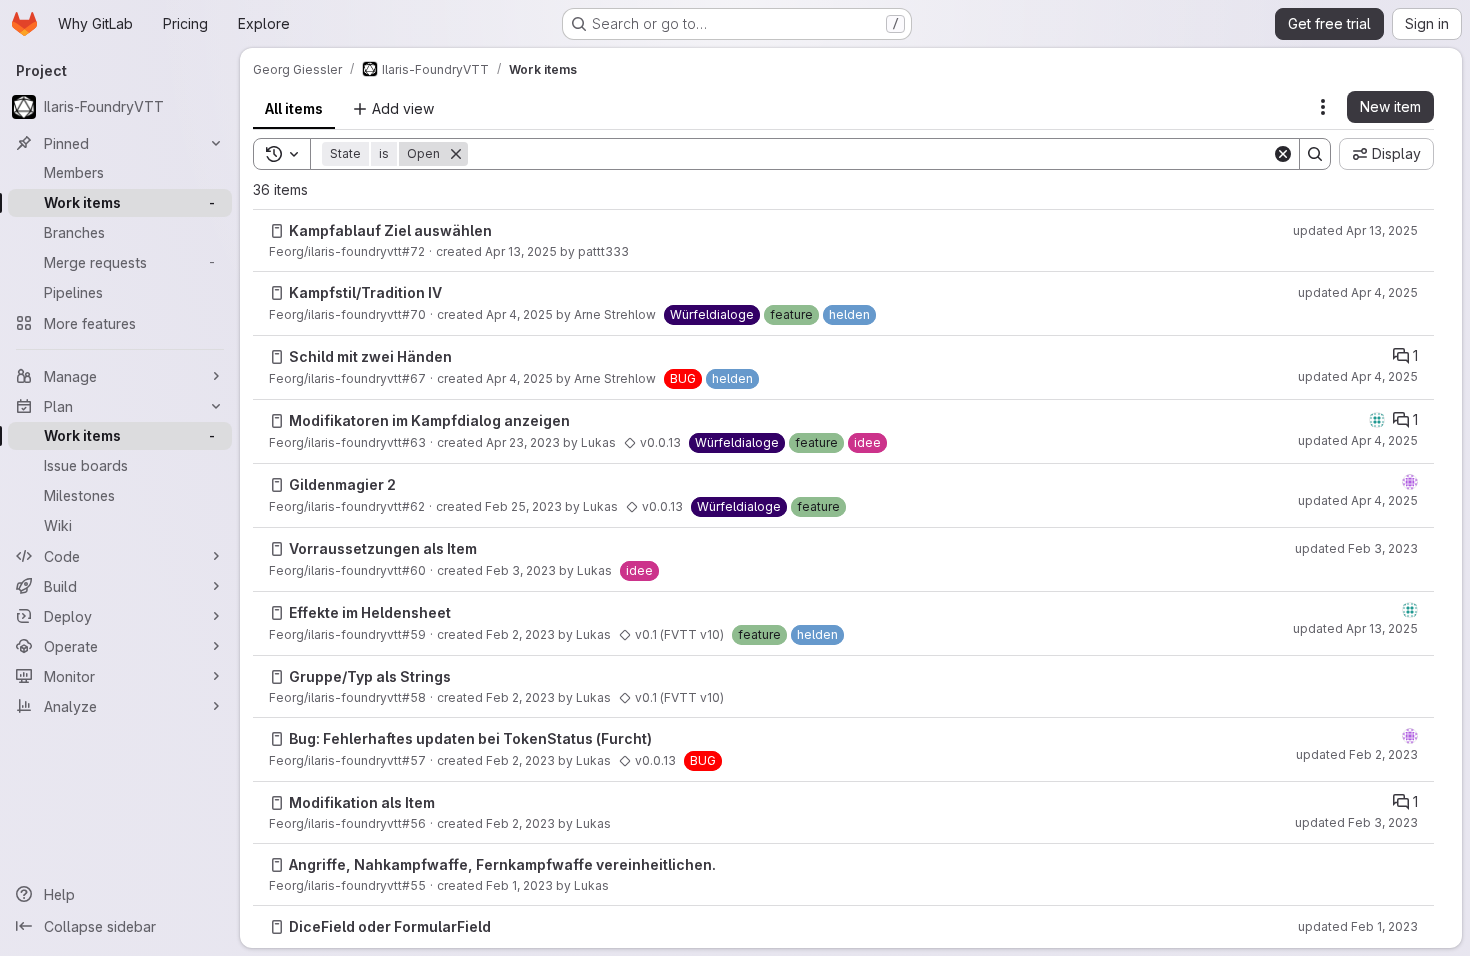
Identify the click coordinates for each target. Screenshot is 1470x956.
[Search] (1315, 154)
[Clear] (1283, 154)
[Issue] (277, 231)
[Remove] (456, 154)
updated (1355, 230)
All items (294, 108)
